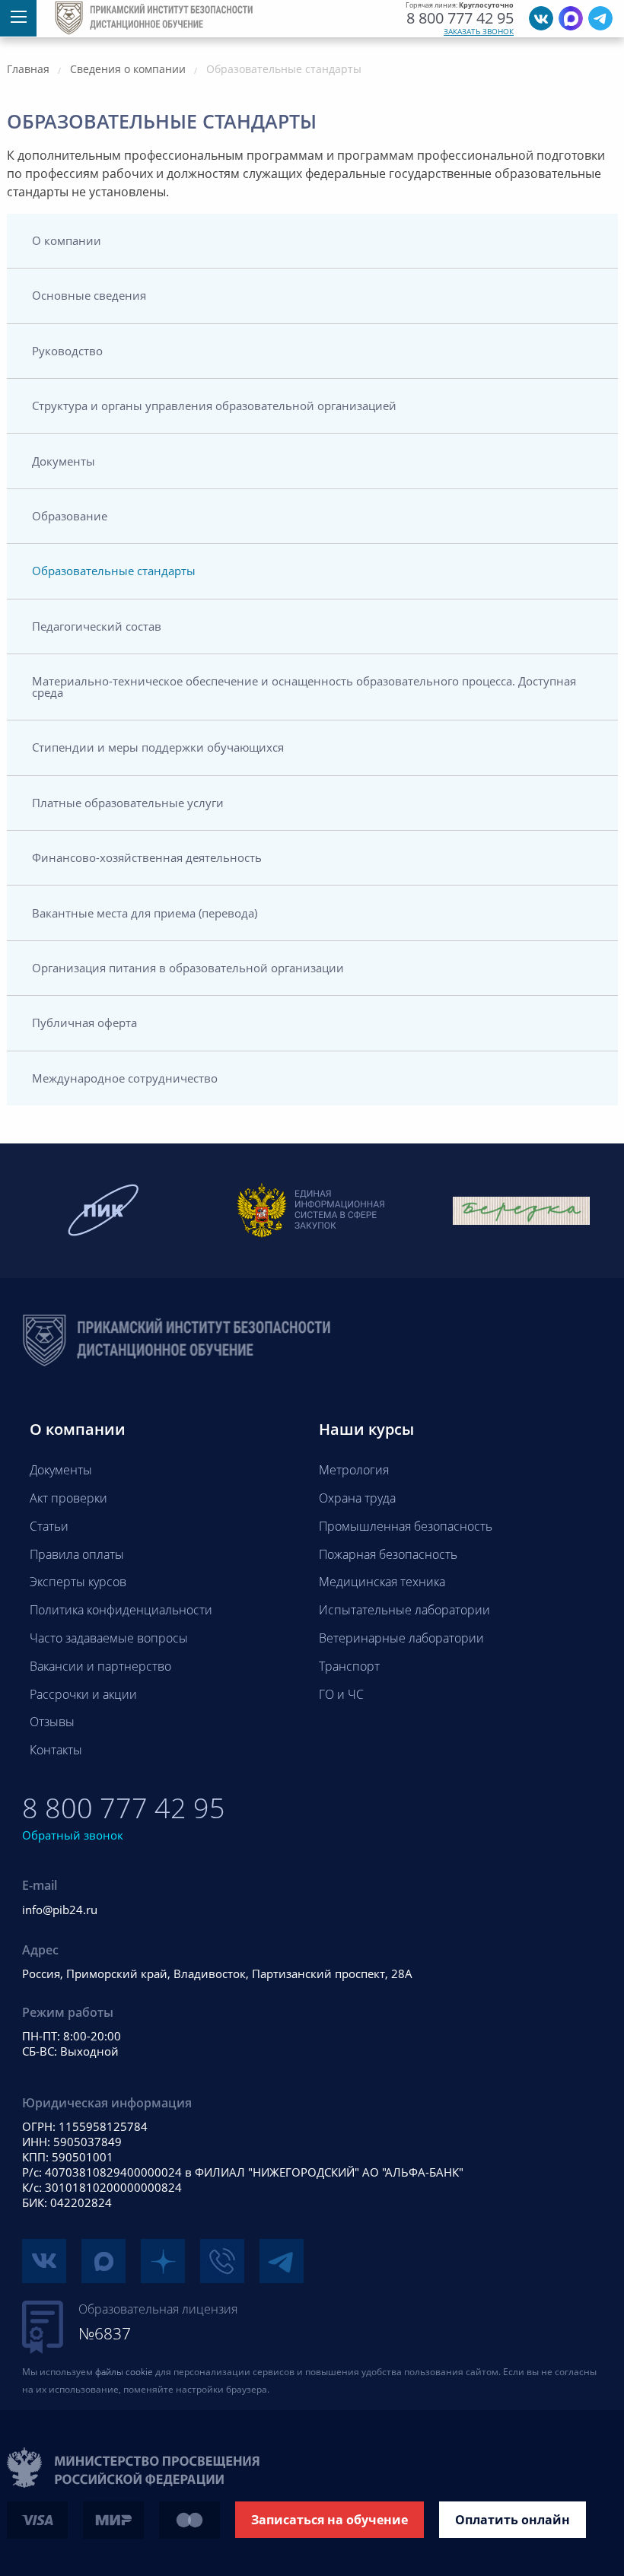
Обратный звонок (73, 1835)
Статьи (49, 1526)
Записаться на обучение (330, 2520)
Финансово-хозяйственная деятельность (147, 857)
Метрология (354, 1470)
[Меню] (18, 18)
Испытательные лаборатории (404, 1610)
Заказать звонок (479, 31)
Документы (64, 461)
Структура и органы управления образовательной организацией (214, 405)
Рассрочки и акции (83, 1694)
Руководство (67, 351)
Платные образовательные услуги (128, 803)
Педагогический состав (97, 626)
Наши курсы (366, 1429)
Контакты (56, 1750)
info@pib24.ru (60, 1910)
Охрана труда (357, 1498)
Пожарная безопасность (388, 1554)
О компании (67, 240)
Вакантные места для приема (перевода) (145, 913)
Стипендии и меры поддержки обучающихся (158, 747)
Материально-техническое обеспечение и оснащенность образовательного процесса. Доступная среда (304, 687)
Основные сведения (89, 295)
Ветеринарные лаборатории (401, 1638)
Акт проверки (68, 1498)
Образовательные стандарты (114, 571)
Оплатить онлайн (513, 2520)
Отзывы (52, 1722)
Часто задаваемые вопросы (109, 1638)
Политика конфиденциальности (121, 1610)
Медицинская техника (382, 1582)
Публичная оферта (84, 1022)
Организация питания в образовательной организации (188, 968)
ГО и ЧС (341, 1694)
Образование (70, 516)
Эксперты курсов (78, 1582)
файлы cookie (124, 2372)
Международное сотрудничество (125, 1078)
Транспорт (349, 1666)
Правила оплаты (77, 1554)
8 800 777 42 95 (460, 18)
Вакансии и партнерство (100, 1666)
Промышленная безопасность (406, 1526)
